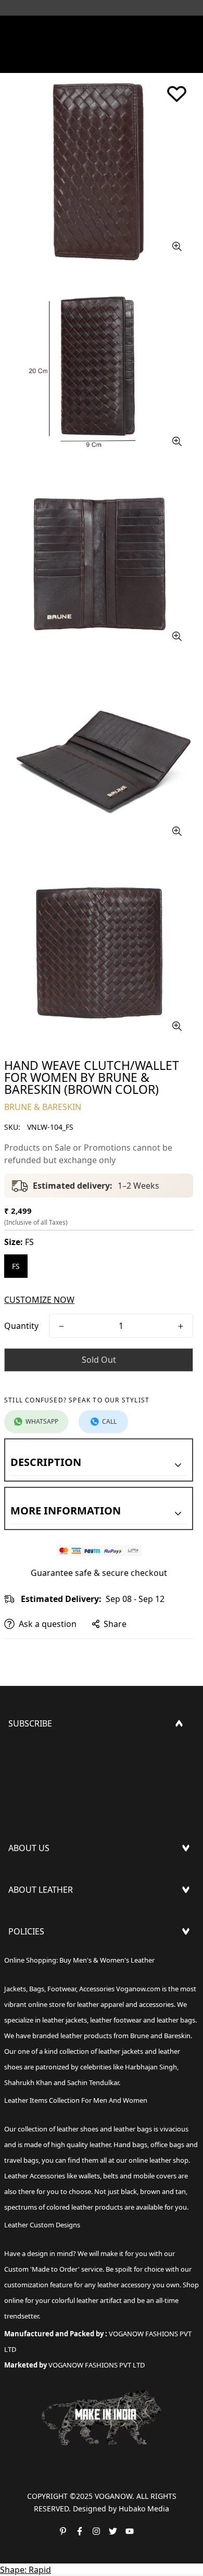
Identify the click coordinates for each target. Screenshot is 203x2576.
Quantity (21, 1326)
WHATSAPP (42, 1421)
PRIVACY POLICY (40, 2026)
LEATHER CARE (37, 1918)
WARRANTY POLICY (46, 2010)
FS (16, 1266)
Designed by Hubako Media (121, 2509)
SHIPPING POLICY (43, 1959)
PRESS (21, 1876)
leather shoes (78, 2129)
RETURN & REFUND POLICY (61, 1976)
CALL (109, 1421)
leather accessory (124, 2285)
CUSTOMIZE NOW (39, 1300)
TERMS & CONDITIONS (53, 1993)
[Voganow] (102, 29)
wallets (89, 2176)
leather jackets (121, 2051)
